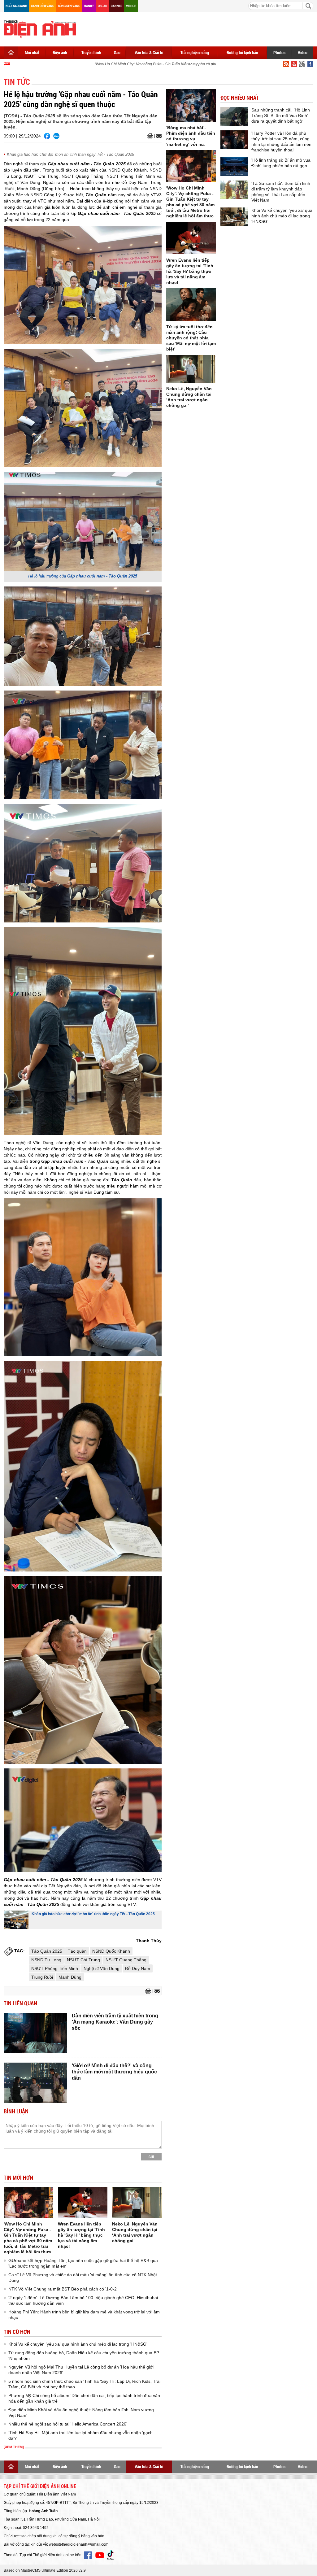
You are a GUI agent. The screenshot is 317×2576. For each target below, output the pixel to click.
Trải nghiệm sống (195, 52)
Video (303, 52)
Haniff (89, 6)
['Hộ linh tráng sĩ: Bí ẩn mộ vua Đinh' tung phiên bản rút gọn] (234, 167)
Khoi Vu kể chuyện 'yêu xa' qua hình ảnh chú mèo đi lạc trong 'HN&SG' (78, 2344)
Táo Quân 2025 (47, 1951)
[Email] (158, 136)
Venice (131, 6)
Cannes (117, 6)
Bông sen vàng (69, 6)
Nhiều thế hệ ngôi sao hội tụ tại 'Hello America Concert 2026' (68, 2424)
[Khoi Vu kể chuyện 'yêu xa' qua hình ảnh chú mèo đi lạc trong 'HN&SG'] (234, 217)
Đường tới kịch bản (242, 52)
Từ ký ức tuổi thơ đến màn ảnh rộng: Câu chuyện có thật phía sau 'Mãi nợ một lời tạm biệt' (191, 338)
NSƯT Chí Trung (83, 1960)
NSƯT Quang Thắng (126, 1960)
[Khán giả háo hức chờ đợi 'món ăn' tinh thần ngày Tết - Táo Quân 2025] (16, 1920)
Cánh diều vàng (43, 6)
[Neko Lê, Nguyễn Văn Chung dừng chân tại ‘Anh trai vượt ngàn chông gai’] (137, 2203)
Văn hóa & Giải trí (149, 52)
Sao (117, 52)
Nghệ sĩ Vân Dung (102, 1968)
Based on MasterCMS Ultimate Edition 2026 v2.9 (45, 2570)
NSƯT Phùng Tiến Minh (55, 1968)
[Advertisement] (201, 28)
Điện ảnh (60, 52)
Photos (279, 52)
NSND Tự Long (46, 1960)
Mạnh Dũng (70, 1977)
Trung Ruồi (42, 1977)
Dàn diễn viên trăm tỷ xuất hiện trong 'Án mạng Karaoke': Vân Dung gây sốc (115, 2022)
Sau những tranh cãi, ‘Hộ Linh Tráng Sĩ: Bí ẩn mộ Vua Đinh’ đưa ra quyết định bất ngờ (281, 116)
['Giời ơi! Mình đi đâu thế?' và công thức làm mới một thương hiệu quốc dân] (35, 2083)
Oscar (102, 6)
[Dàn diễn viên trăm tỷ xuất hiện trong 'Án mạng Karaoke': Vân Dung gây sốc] (35, 2033)
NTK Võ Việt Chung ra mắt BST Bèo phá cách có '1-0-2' (63, 2289)
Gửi (151, 2157)
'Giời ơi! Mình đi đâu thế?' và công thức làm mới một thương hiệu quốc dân (114, 2072)
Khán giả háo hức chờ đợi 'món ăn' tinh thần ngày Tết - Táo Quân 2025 (70, 154)
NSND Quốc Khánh (111, 1951)
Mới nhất (32, 52)
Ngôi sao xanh (16, 6)
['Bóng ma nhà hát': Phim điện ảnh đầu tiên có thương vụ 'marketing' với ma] (191, 105)
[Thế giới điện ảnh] (40, 28)
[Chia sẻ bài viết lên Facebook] (47, 136)
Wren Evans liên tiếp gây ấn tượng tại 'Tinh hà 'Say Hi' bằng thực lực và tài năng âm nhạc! (81, 2235)
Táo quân (77, 1951)
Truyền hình (91, 52)
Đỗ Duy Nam (138, 1968)
